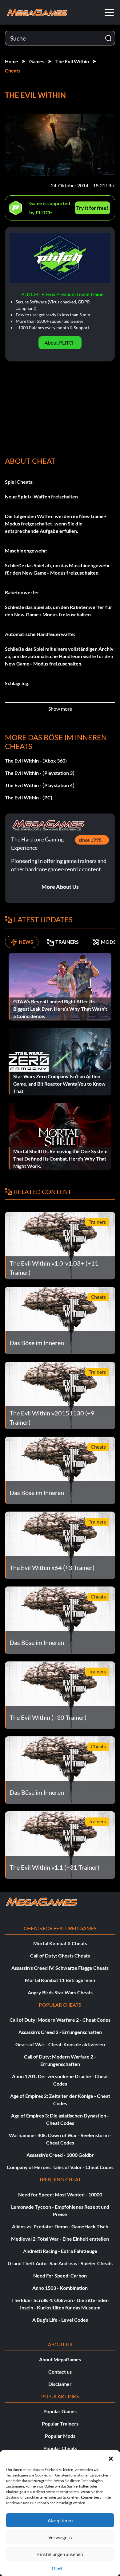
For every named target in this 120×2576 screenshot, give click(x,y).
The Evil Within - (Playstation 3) (40, 773)
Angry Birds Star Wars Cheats (60, 1992)
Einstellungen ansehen (60, 2554)
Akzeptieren (60, 2520)
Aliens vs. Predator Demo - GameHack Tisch (60, 2226)
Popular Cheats (60, 2448)
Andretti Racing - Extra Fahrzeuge (60, 2251)
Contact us (60, 2372)
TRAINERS (67, 942)
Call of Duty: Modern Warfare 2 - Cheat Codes (60, 2020)
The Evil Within (72, 61)
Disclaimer (60, 2384)
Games (37, 61)
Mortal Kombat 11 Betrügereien (60, 1980)
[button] (111, 2458)
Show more (60, 709)
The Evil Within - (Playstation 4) (40, 785)
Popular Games (60, 2411)
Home (12, 61)
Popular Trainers (60, 2424)
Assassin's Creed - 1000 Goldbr (60, 2155)
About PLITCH (60, 343)
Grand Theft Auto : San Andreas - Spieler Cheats (60, 2263)
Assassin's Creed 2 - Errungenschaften (60, 2032)
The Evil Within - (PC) (29, 797)
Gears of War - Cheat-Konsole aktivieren (60, 2044)
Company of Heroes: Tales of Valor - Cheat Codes (60, 2167)
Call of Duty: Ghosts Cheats (60, 1955)
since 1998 (90, 840)
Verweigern (60, 2537)
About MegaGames (60, 2359)
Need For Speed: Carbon (60, 2275)
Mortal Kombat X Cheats (60, 1943)
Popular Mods (60, 2436)
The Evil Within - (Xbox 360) (36, 761)
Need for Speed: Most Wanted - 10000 (60, 2194)
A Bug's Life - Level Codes (60, 2320)
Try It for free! (92, 208)
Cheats (13, 70)
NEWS (26, 942)
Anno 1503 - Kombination (60, 2288)
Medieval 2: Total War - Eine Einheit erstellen (60, 2239)
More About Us (60, 887)
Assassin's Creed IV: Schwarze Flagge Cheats (60, 1968)
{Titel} (57, 2568)
